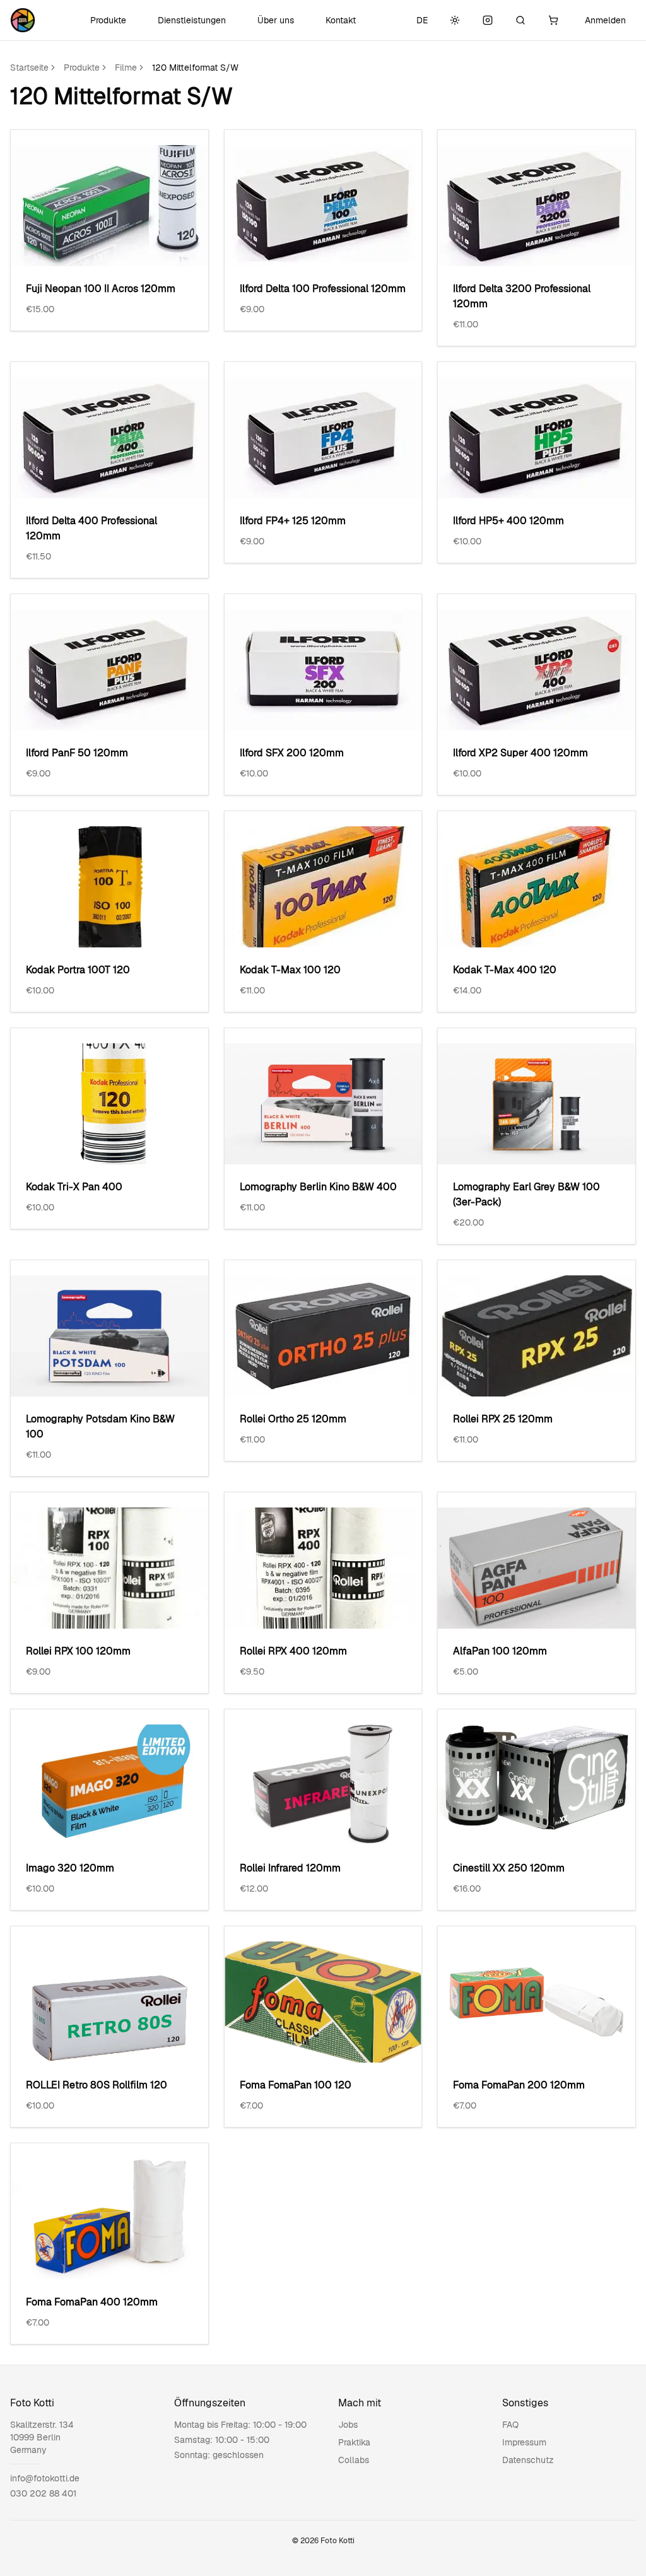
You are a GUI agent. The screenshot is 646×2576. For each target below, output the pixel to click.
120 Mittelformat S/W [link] (195, 67)
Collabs (354, 2460)
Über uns (276, 20)
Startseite (29, 67)
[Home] (23, 20)
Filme (126, 67)
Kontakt (341, 20)
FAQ (510, 2425)
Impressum (524, 2442)
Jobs (348, 2425)
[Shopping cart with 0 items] (553, 20)
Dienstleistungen (192, 20)
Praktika (354, 2442)
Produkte (108, 20)
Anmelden (605, 20)
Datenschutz (528, 2460)
